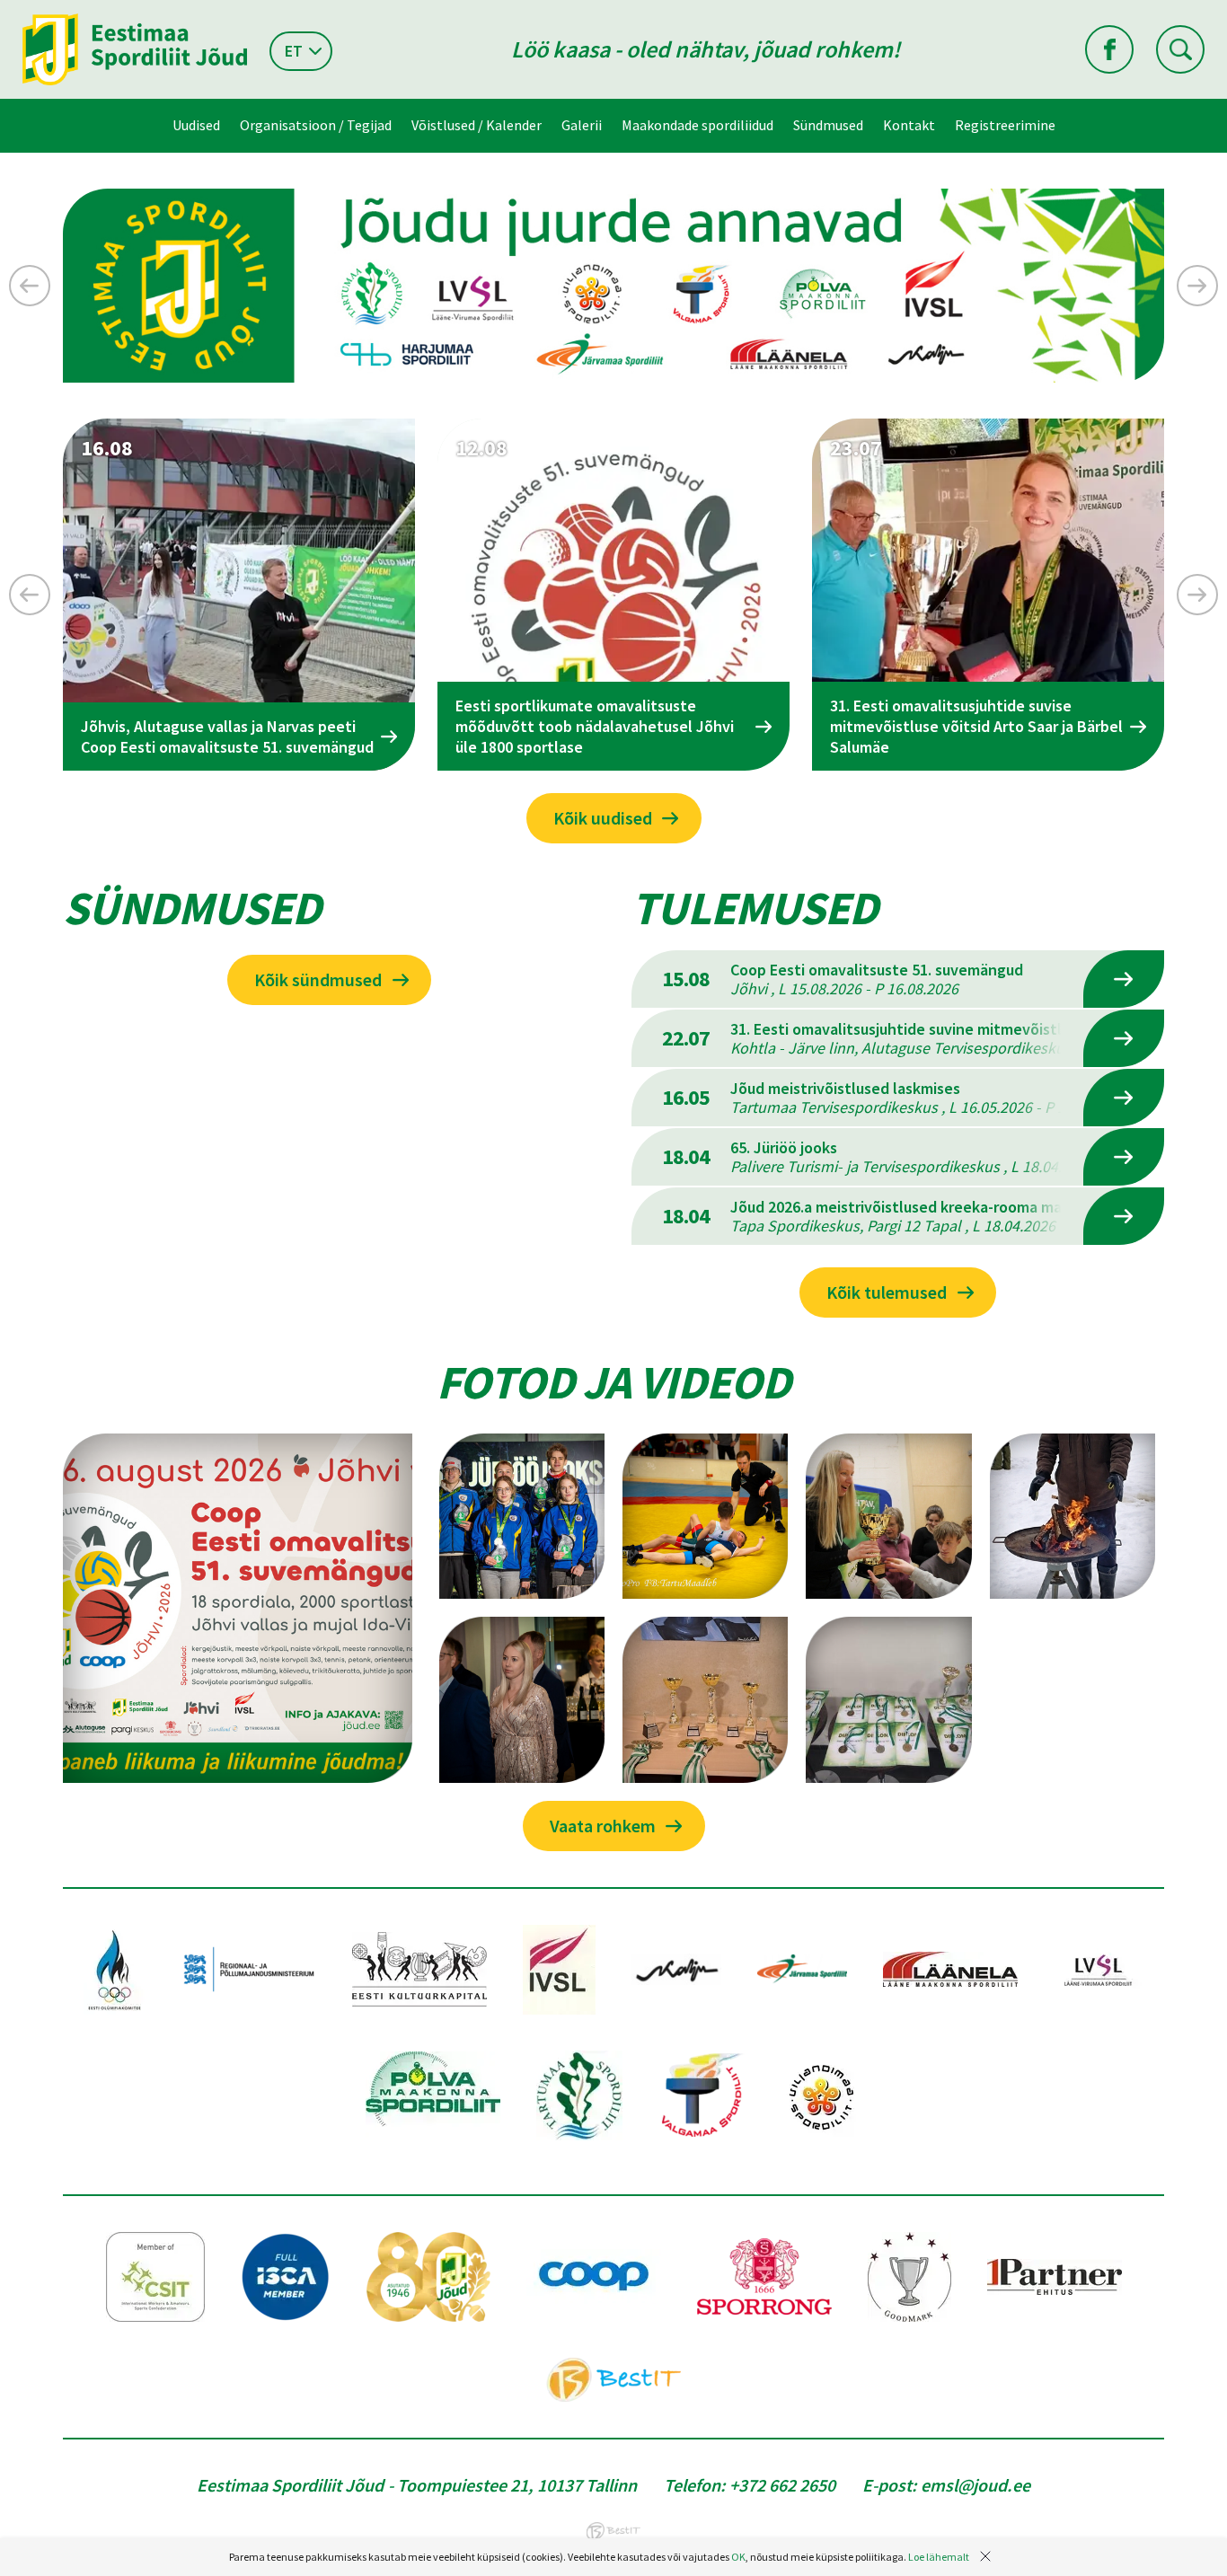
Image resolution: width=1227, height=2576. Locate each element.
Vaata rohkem (603, 1826)
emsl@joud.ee (975, 2485)
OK (738, 2557)
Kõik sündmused (318, 979)
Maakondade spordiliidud (697, 125)
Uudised (196, 125)
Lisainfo (1124, 979)
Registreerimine (1005, 125)
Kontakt (909, 125)
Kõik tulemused (887, 1292)
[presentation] (30, 286)
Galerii (582, 125)
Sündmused (828, 125)
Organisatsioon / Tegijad (316, 125)
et (294, 51)
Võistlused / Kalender (477, 125)
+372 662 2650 (782, 2485)
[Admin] (4, 12)
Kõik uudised (603, 818)
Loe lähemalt (939, 2557)
